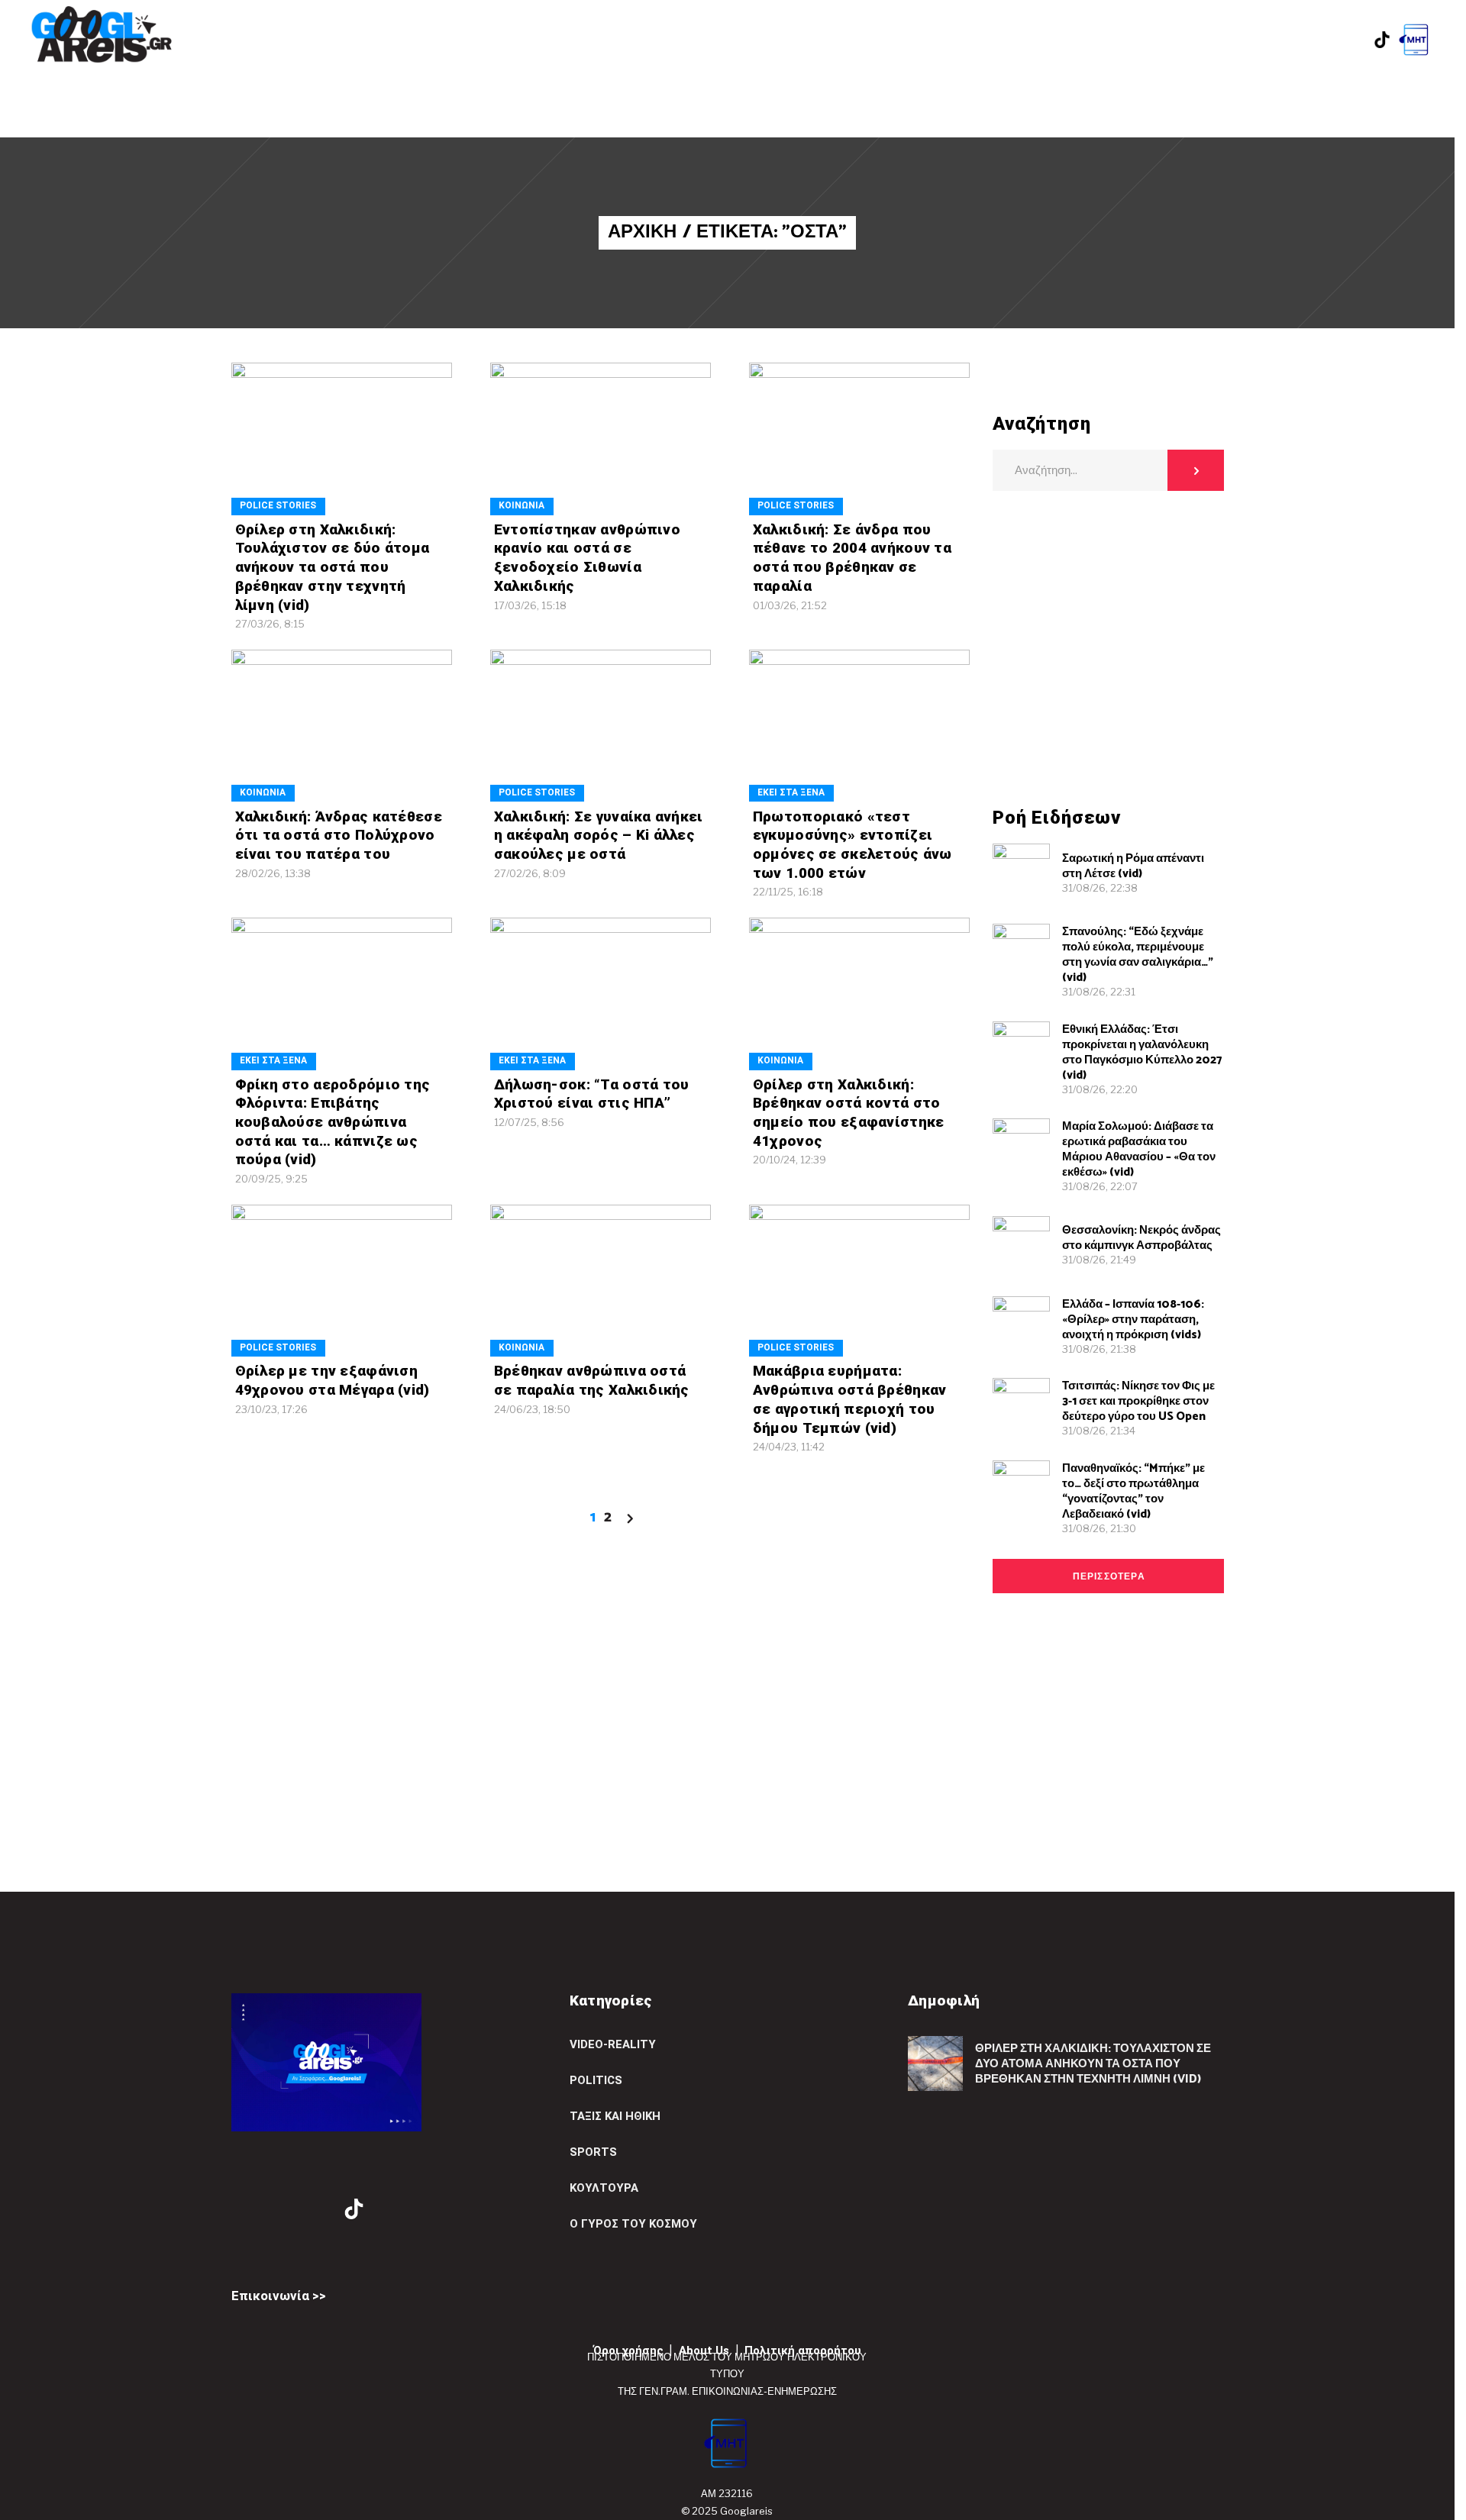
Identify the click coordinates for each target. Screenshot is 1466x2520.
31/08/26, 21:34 (1099, 1431)
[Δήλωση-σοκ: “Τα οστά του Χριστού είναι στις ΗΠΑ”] (601, 994)
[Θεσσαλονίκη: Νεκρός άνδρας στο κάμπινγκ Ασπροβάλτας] (1021, 1245)
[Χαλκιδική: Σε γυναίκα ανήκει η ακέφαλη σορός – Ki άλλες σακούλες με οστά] (601, 726)
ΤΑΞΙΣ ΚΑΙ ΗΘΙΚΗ (615, 2116)
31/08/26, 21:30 (1099, 1528)
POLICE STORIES (278, 505)
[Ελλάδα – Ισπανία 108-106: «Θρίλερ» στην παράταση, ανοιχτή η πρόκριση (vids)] (1021, 1325)
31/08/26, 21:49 (1099, 1260)
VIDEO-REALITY (613, 2044)
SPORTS (593, 2152)
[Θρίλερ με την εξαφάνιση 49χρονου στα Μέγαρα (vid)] (342, 1281)
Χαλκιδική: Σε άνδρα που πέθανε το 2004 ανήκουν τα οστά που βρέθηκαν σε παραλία (852, 558)
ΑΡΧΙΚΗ (642, 233)
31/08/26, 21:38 (1099, 1349)
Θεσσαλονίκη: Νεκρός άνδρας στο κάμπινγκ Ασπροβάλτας (1141, 1238)
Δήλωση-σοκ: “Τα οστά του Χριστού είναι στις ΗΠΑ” (592, 1094)
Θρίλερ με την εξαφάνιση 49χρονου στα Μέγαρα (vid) (333, 1380)
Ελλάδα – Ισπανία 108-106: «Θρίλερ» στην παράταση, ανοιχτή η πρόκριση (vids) (1133, 1320)
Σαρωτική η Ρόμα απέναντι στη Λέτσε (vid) (1133, 866)
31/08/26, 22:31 (1099, 992)
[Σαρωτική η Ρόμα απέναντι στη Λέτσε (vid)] (1021, 872)
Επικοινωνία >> (279, 2296)
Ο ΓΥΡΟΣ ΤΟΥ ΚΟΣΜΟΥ (633, 2224)
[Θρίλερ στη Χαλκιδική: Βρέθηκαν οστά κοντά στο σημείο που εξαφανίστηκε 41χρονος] (859, 994)
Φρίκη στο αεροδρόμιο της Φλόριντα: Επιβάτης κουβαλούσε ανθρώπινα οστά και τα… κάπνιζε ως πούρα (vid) (333, 1122)
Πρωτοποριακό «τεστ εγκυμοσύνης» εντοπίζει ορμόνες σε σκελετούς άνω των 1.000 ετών (852, 845)
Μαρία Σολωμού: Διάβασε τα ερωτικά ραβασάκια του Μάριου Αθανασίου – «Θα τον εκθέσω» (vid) (1139, 1149)
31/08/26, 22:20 (1100, 1089)
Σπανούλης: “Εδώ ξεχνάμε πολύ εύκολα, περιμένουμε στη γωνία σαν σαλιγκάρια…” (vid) (1138, 955)
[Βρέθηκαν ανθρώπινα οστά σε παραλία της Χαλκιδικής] (601, 1281)
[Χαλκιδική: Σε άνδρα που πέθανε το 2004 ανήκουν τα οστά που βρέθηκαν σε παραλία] (859, 439)
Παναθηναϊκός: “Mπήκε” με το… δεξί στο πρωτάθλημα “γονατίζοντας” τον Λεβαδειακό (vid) (1133, 1491)
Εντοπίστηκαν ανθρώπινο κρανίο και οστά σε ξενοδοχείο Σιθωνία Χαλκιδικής (587, 558)
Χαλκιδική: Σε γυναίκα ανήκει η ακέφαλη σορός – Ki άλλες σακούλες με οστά (599, 835)
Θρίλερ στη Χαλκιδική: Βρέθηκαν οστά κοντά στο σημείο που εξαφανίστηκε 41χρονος (849, 1113)
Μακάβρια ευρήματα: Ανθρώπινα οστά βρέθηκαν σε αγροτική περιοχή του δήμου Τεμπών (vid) (850, 1399)
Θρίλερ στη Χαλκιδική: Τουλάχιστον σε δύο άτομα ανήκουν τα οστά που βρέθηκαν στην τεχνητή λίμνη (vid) (333, 567)
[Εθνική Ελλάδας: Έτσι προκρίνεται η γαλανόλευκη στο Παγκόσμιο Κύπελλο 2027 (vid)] (1021, 1050)
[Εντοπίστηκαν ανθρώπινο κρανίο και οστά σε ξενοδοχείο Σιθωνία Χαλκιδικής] (601, 439)
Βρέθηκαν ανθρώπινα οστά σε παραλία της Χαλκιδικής (592, 1380)
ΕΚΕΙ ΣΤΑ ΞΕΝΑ (791, 792)
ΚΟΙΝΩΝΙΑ (521, 505)
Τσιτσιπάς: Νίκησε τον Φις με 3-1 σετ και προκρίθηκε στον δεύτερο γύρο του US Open (1138, 1401)
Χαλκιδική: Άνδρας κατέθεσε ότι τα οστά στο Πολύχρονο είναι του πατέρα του (339, 835)
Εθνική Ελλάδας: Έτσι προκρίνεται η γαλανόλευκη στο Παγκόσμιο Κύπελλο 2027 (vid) (1142, 1052)
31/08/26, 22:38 (1100, 888)
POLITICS (596, 2080)
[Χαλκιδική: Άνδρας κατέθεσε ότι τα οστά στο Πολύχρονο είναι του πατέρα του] (342, 726)
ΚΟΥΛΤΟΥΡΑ (604, 2188)
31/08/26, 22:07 (1100, 1186)
